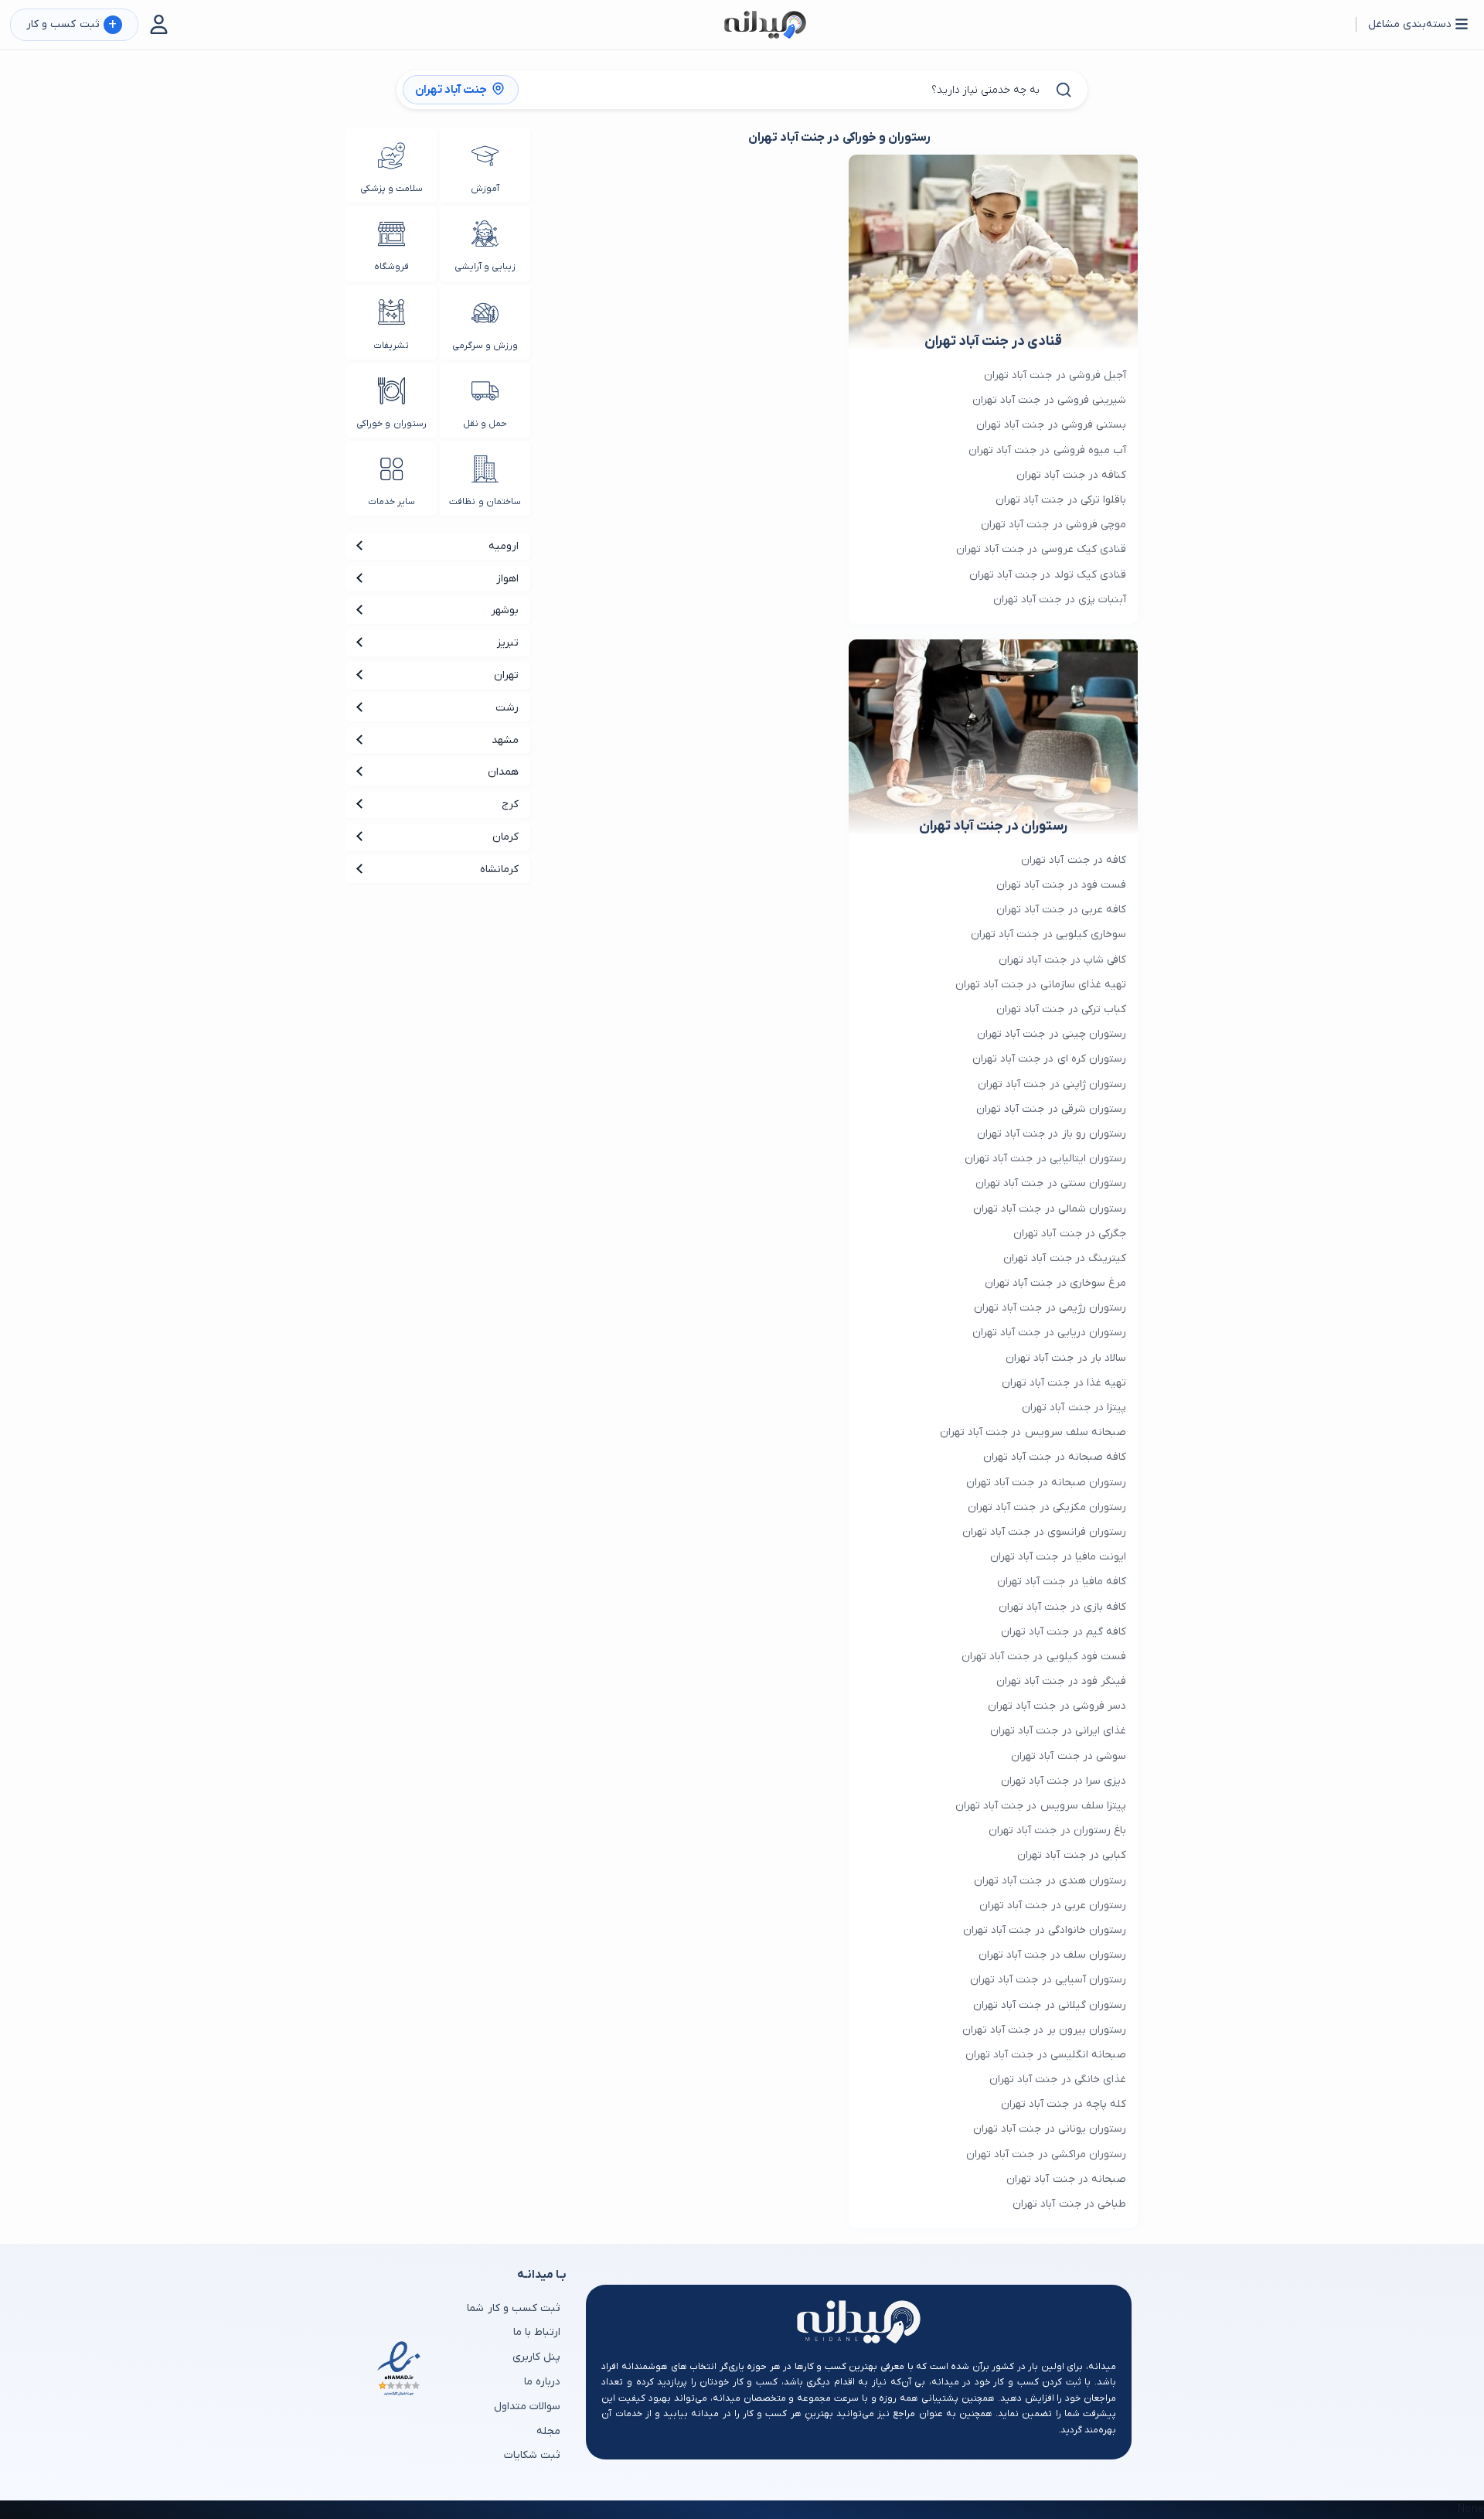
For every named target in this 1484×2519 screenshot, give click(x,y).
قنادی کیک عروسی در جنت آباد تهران (1041, 549)
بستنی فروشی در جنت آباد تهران (1051, 425)
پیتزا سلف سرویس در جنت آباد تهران (1041, 1806)
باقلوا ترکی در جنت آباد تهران (1061, 500)
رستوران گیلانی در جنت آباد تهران (1050, 2005)
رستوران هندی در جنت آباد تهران (1050, 1881)
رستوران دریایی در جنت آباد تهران (1049, 1333)
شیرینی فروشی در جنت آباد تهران (1049, 400)
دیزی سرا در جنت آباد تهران (1064, 1781)
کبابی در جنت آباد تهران (1072, 1855)
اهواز (507, 579)
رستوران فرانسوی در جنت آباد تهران (1044, 1532)
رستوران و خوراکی (391, 424)
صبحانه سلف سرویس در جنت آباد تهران (1033, 1432)
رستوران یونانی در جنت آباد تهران (1050, 2129)
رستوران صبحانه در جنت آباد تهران (1046, 1483)
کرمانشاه (499, 869)
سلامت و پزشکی (391, 189)
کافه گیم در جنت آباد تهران (1064, 1632)
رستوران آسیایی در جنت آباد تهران (1048, 1980)
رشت (507, 708)
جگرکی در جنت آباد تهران (1070, 1234)
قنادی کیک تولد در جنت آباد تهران (1048, 575)
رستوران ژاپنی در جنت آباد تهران (1052, 1084)
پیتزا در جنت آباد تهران (1074, 1408)
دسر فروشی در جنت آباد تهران (1057, 1706)
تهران (506, 675)
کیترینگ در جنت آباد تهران (1065, 1258)
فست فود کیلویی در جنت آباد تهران (1044, 1657)
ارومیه (504, 546)
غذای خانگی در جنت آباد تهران (1058, 2079)
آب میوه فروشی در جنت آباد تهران (1047, 450)
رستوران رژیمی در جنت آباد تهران (1050, 1308)
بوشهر (505, 610)
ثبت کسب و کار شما (514, 2308)
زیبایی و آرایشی (485, 267)
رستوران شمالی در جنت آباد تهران (1050, 1209)
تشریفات (391, 346)
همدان (503, 772)
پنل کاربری (536, 2357)
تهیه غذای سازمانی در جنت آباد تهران (1041, 985)
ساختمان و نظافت (485, 502)
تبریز (508, 643)
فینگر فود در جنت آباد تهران (1061, 1681)
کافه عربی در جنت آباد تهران (1061, 910)
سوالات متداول (527, 2407)
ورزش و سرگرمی (485, 346)
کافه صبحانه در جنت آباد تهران (1055, 1457)
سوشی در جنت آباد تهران (1069, 1756)
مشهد (505, 740)
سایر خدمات (391, 502)
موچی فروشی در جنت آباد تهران (1053, 525)
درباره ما (542, 2382)
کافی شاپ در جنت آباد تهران (1062, 960)
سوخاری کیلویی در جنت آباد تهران (1048, 934)
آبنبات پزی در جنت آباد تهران (1060, 600)
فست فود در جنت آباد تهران (1061, 885)
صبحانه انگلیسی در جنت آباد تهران (1046, 2055)
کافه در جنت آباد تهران (1074, 860)
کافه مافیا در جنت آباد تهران (1062, 1582)
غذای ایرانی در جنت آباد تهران (1058, 1731)
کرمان (505, 837)
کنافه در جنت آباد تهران (1071, 475)
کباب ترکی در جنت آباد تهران (1061, 1009)
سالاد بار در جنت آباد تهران (1066, 1358)
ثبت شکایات (532, 2455)
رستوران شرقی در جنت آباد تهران (1051, 1109)
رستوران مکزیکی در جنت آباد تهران (1047, 1507)
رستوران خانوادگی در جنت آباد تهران (1045, 1930)
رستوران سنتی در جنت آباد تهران (1051, 1183)
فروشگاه (391, 267)
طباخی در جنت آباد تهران (1069, 2204)
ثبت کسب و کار (71, 25)
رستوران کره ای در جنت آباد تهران (1049, 1059)
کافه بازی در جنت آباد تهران (1062, 1607)
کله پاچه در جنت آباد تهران (1064, 2104)
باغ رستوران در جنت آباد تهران (1057, 1830)
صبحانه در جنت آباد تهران (1066, 2179)
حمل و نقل (485, 424)
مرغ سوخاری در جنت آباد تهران (1055, 1283)
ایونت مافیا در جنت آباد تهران (1058, 1557)
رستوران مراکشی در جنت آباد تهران (1046, 2154)
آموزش (485, 189)
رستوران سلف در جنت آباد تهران (1052, 1955)
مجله (548, 2431)
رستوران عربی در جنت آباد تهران (1053, 1905)
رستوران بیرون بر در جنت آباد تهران (1044, 2030)
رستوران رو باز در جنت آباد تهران (1052, 1134)
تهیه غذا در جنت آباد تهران (1064, 1383)
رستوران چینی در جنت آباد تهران (1052, 1034)
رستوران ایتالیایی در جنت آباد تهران (1045, 1159)
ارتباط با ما (537, 2332)
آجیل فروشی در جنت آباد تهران (1055, 375)
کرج (510, 804)
